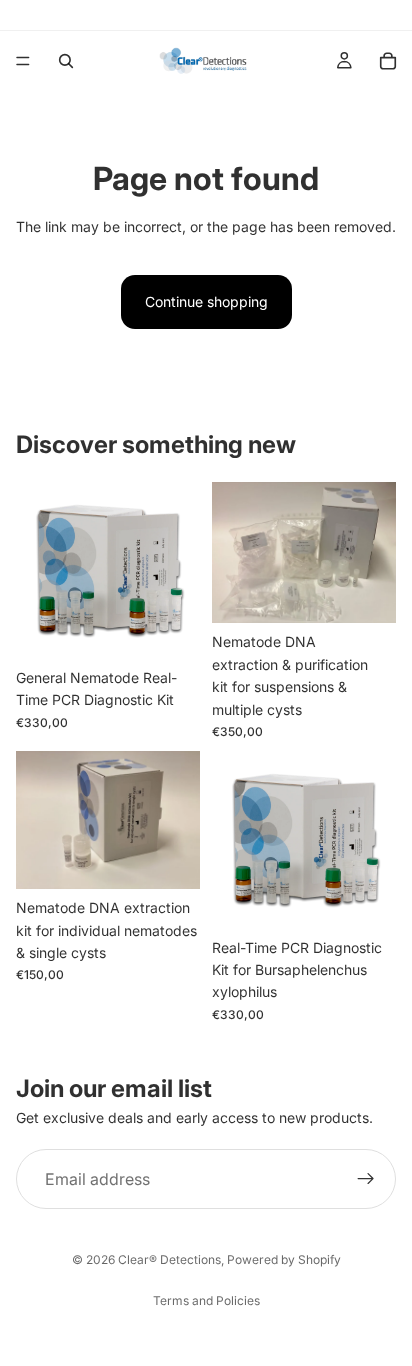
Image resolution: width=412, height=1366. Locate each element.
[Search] (66, 61)
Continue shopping (206, 301)
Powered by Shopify (284, 1259)
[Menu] (23, 61)
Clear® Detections (169, 1259)
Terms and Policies (206, 1300)
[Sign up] (366, 1179)
